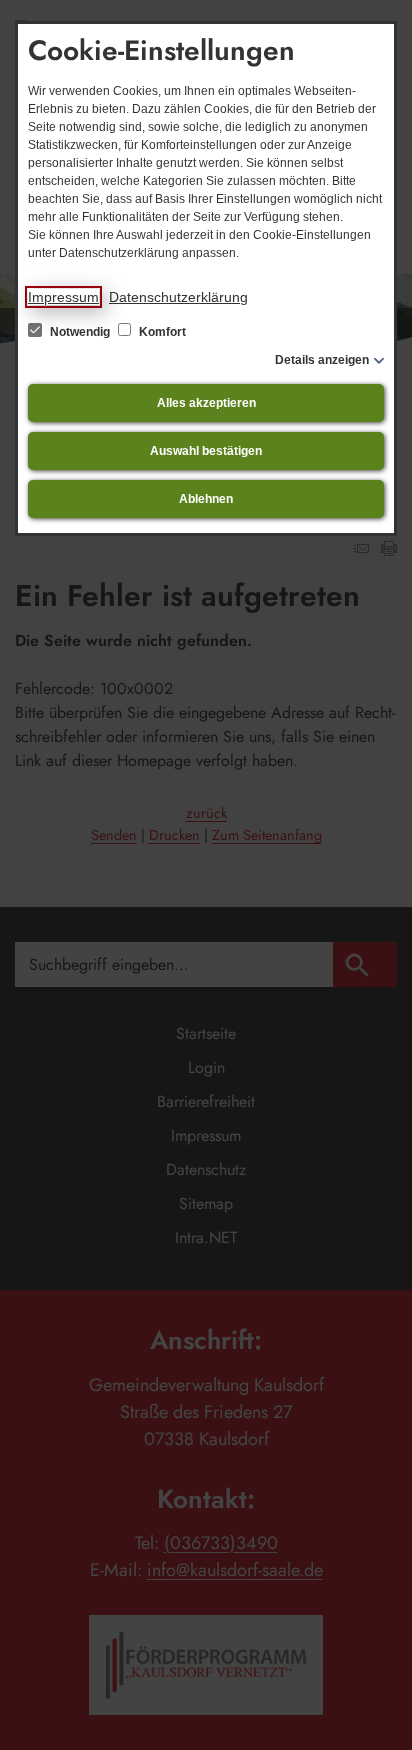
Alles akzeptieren (206, 403)
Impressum (63, 297)
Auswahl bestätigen (206, 451)
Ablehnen (206, 499)
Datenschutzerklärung (178, 297)
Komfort (161, 332)
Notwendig (80, 332)
